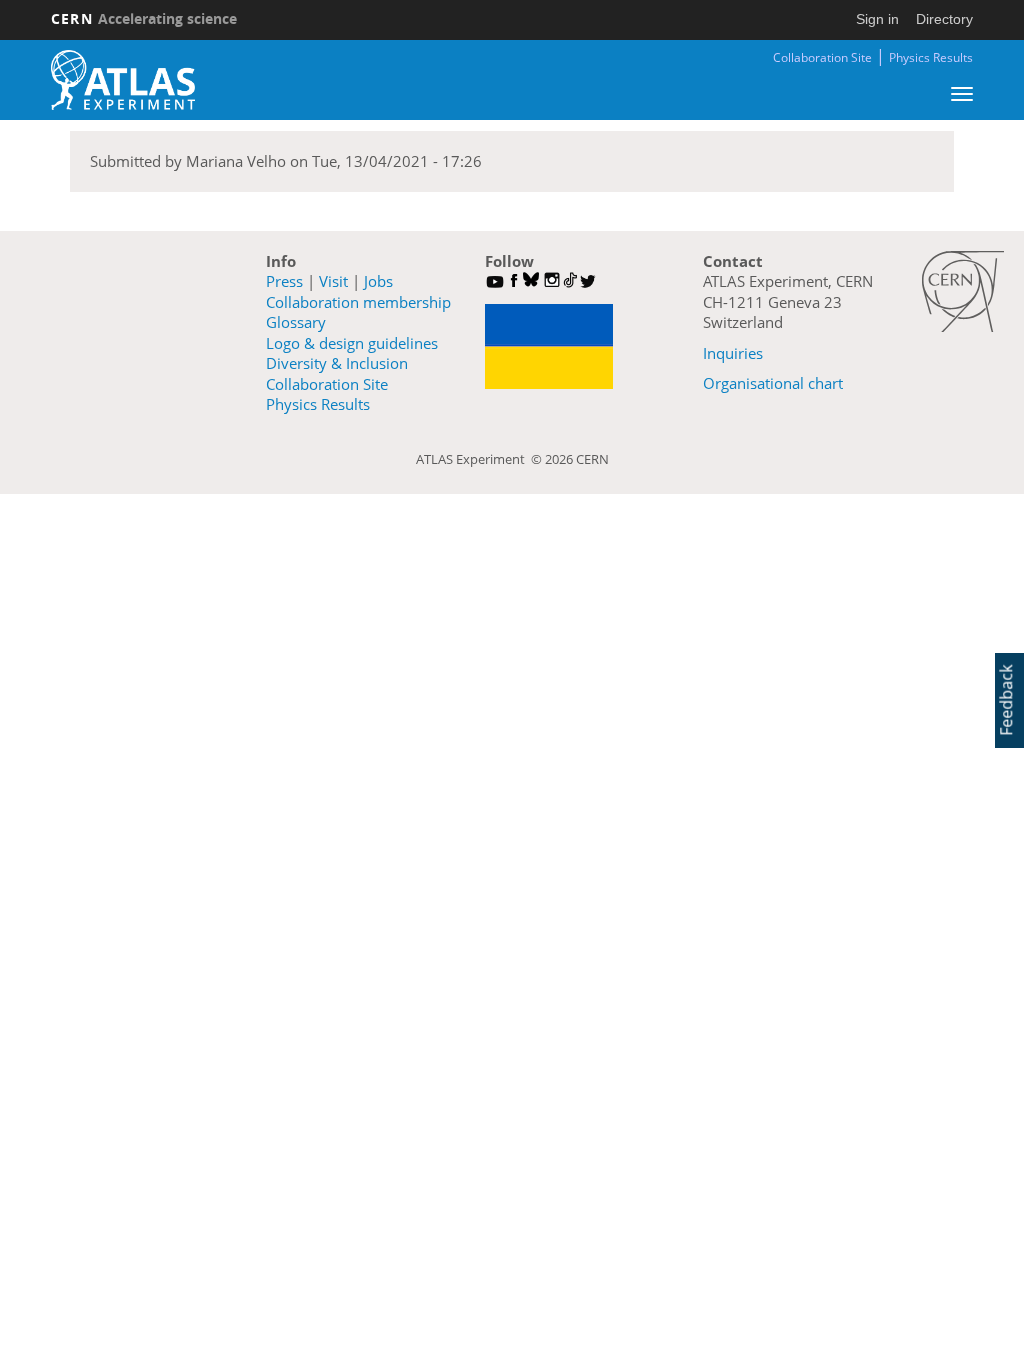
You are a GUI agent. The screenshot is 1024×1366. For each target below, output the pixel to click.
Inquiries (733, 353)
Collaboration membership (358, 302)
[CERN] (963, 291)
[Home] (123, 80)
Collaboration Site (822, 57)
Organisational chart (773, 383)
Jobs (378, 281)
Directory (944, 19)
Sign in (877, 19)
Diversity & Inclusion (337, 363)
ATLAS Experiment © (480, 459)
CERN (144, 18)
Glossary (296, 322)
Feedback (1006, 700)
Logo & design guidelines (352, 343)
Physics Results (931, 57)
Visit (333, 281)
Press (284, 281)
